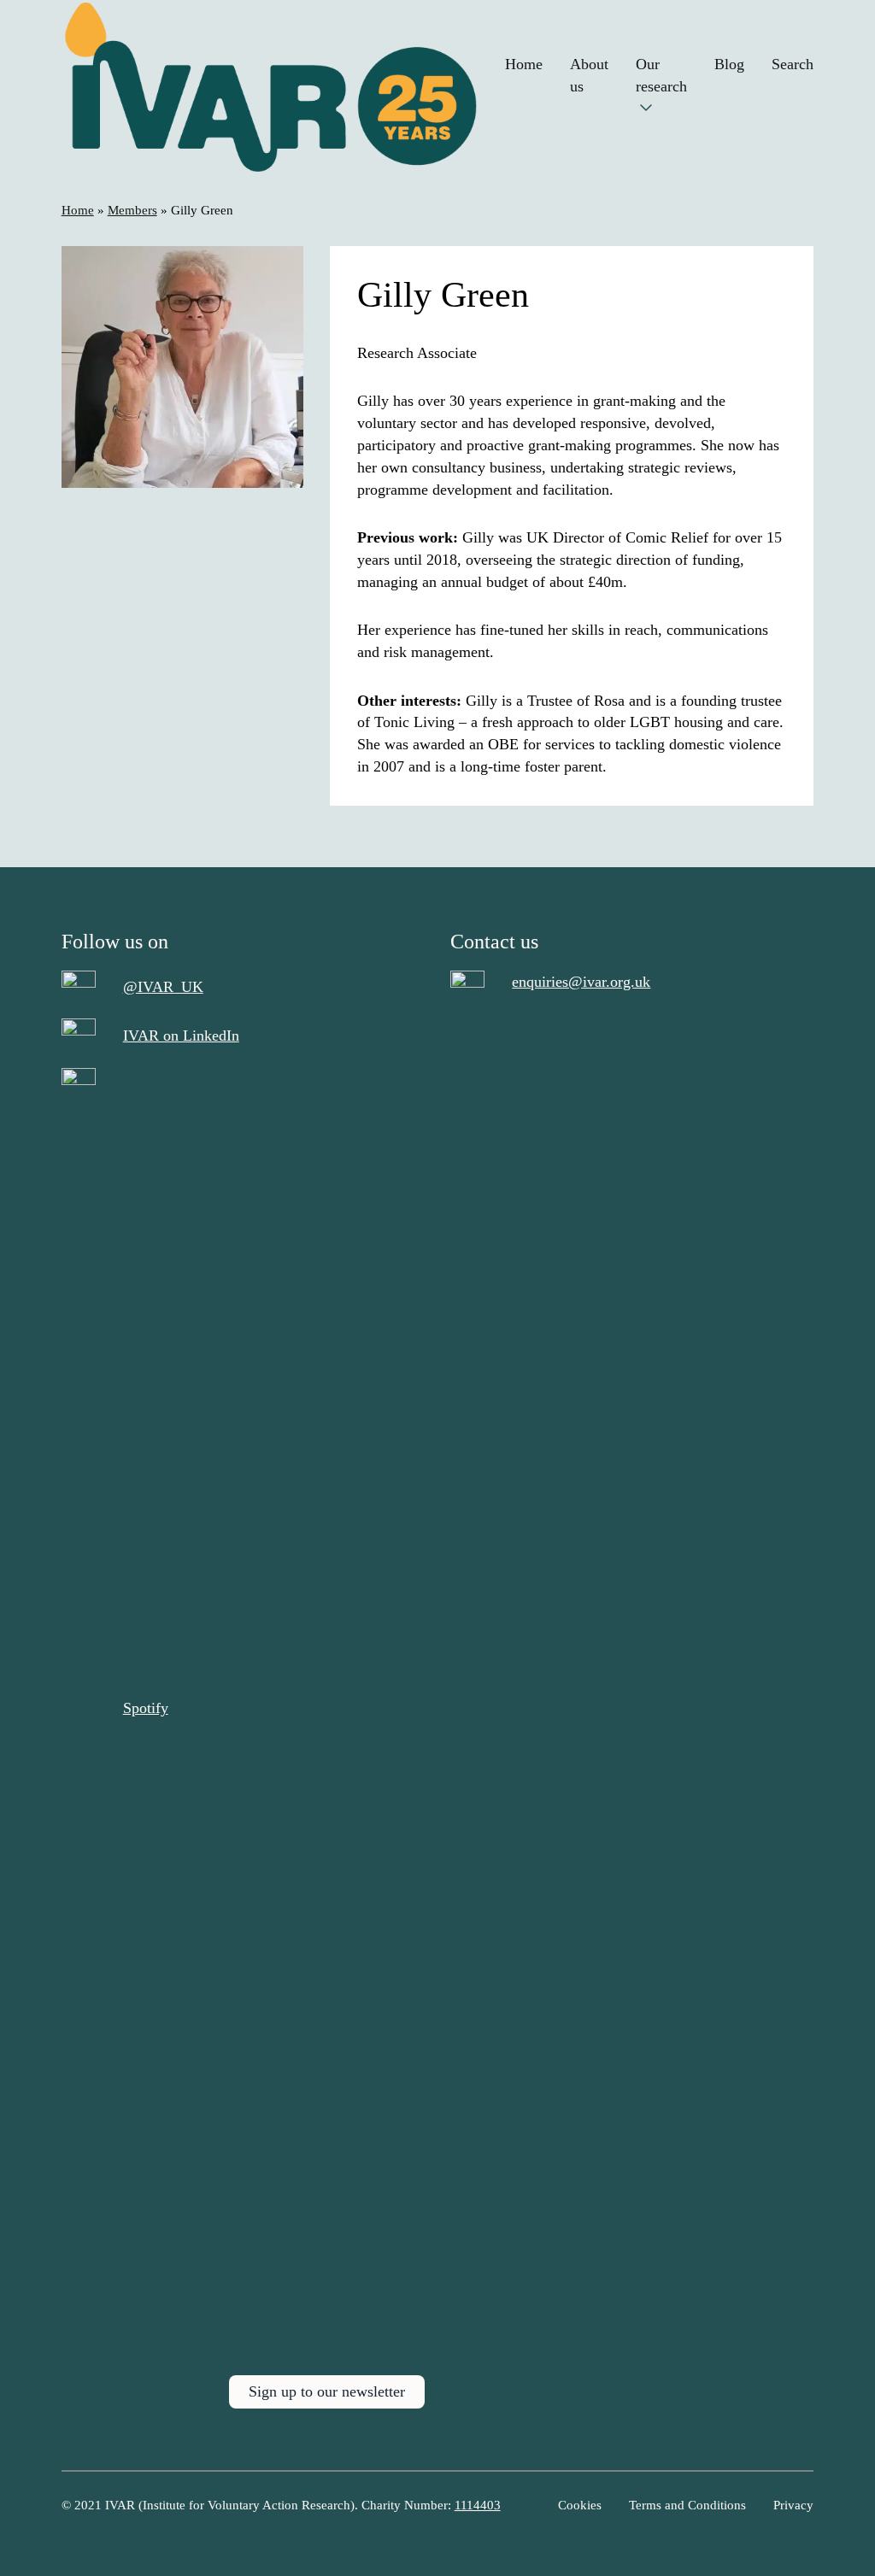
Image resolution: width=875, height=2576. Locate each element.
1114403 (478, 2505)
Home (78, 210)
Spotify (146, 1708)
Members (132, 210)
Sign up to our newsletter (327, 2391)
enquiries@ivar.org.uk (581, 982)
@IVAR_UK (163, 987)
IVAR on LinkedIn (181, 1036)
